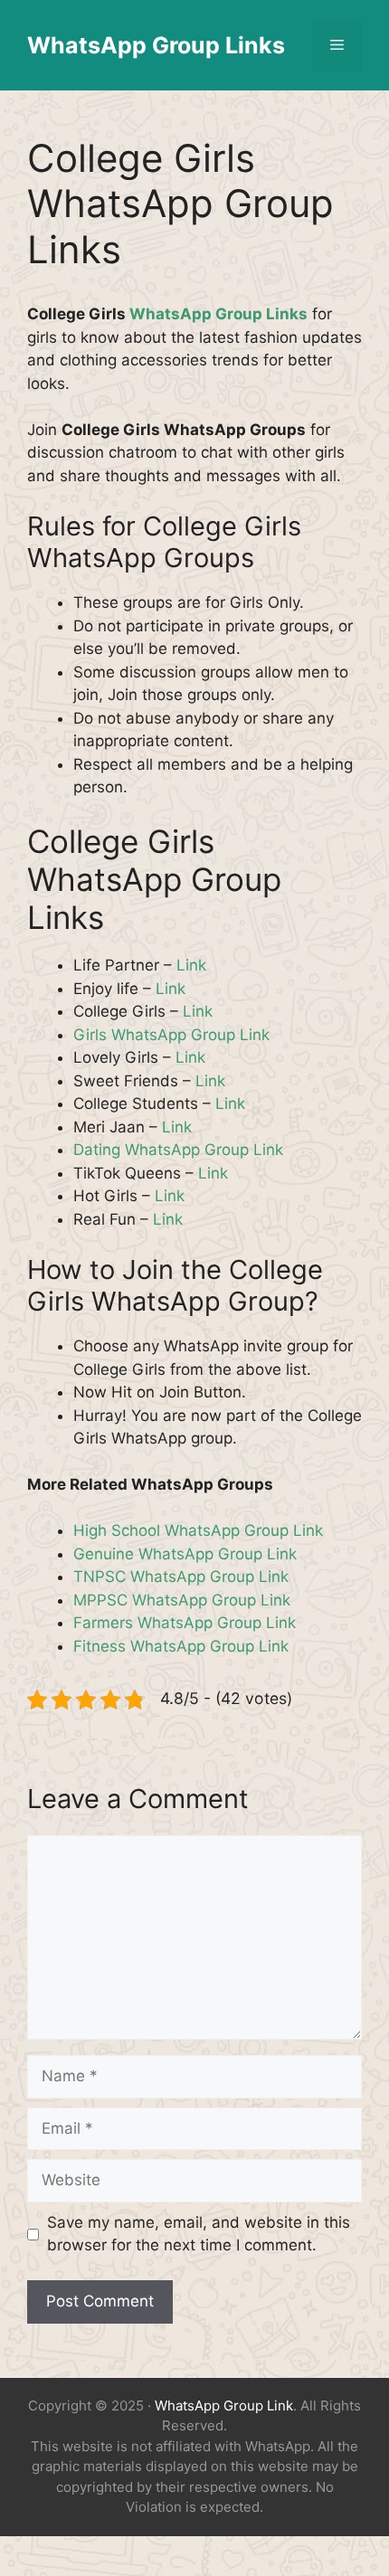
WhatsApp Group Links (156, 45)
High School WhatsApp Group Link (198, 1530)
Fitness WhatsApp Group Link (181, 1646)
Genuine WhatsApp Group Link (185, 1554)
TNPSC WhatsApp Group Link (181, 1577)
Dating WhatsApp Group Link (178, 1150)
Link (191, 965)
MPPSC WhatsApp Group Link (182, 1600)
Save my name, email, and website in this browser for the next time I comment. (199, 2234)
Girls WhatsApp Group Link (171, 1035)
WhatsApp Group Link (224, 2406)
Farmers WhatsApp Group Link (185, 1623)
